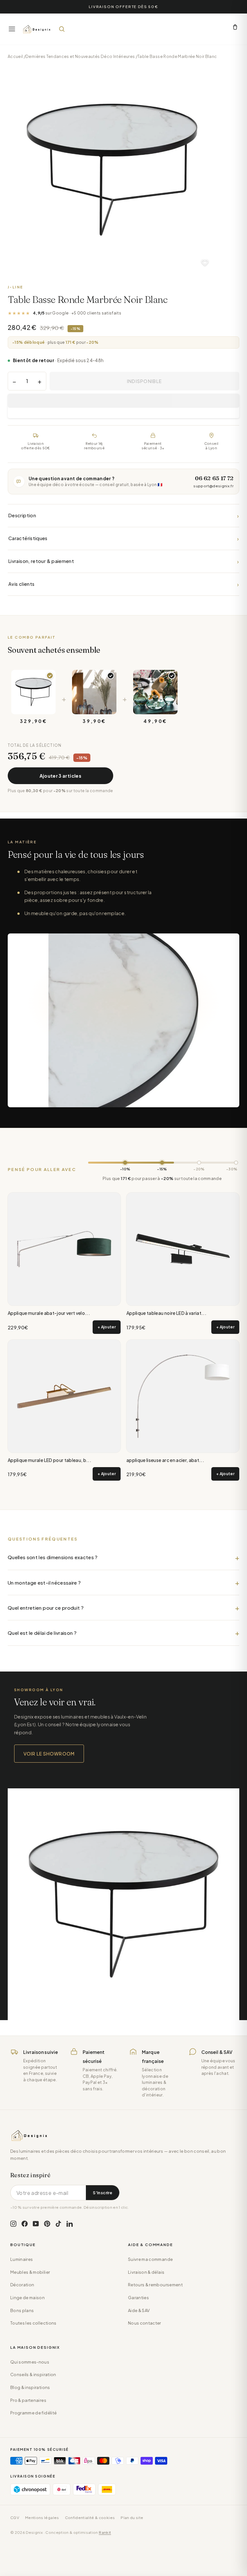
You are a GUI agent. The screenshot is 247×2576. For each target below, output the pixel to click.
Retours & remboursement (155, 2285)
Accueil (15, 56)
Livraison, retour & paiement (123, 561)
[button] (123, 401)
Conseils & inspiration (33, 2375)
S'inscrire (103, 2193)
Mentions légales (42, 2518)
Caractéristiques (123, 538)
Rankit (105, 2532)
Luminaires (22, 2259)
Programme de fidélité (33, 2413)
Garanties (138, 2298)
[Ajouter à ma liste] (205, 263)
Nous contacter (145, 2323)
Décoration (22, 2285)
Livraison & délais (146, 2272)
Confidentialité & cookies (90, 2518)
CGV (15, 2518)
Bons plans (22, 2310)
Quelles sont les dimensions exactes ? (53, 1557)
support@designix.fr (213, 486)
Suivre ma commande (150, 2259)
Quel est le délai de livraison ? (42, 1633)
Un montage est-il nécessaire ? (44, 1583)
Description (123, 515)
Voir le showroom (49, 1754)
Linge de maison (27, 2298)
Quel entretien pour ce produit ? (46, 1608)
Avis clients (123, 584)
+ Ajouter (107, 1327)
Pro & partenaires (28, 2400)
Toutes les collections (33, 2323)
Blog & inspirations (30, 2387)
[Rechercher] (62, 29)
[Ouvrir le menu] (12, 29)
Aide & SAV (139, 2310)
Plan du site (132, 2518)
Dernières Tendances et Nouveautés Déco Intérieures (80, 56)
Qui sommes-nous (30, 2362)
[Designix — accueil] (37, 29)
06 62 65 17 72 (214, 478)
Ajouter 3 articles (60, 776)
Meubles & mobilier (30, 2272)
